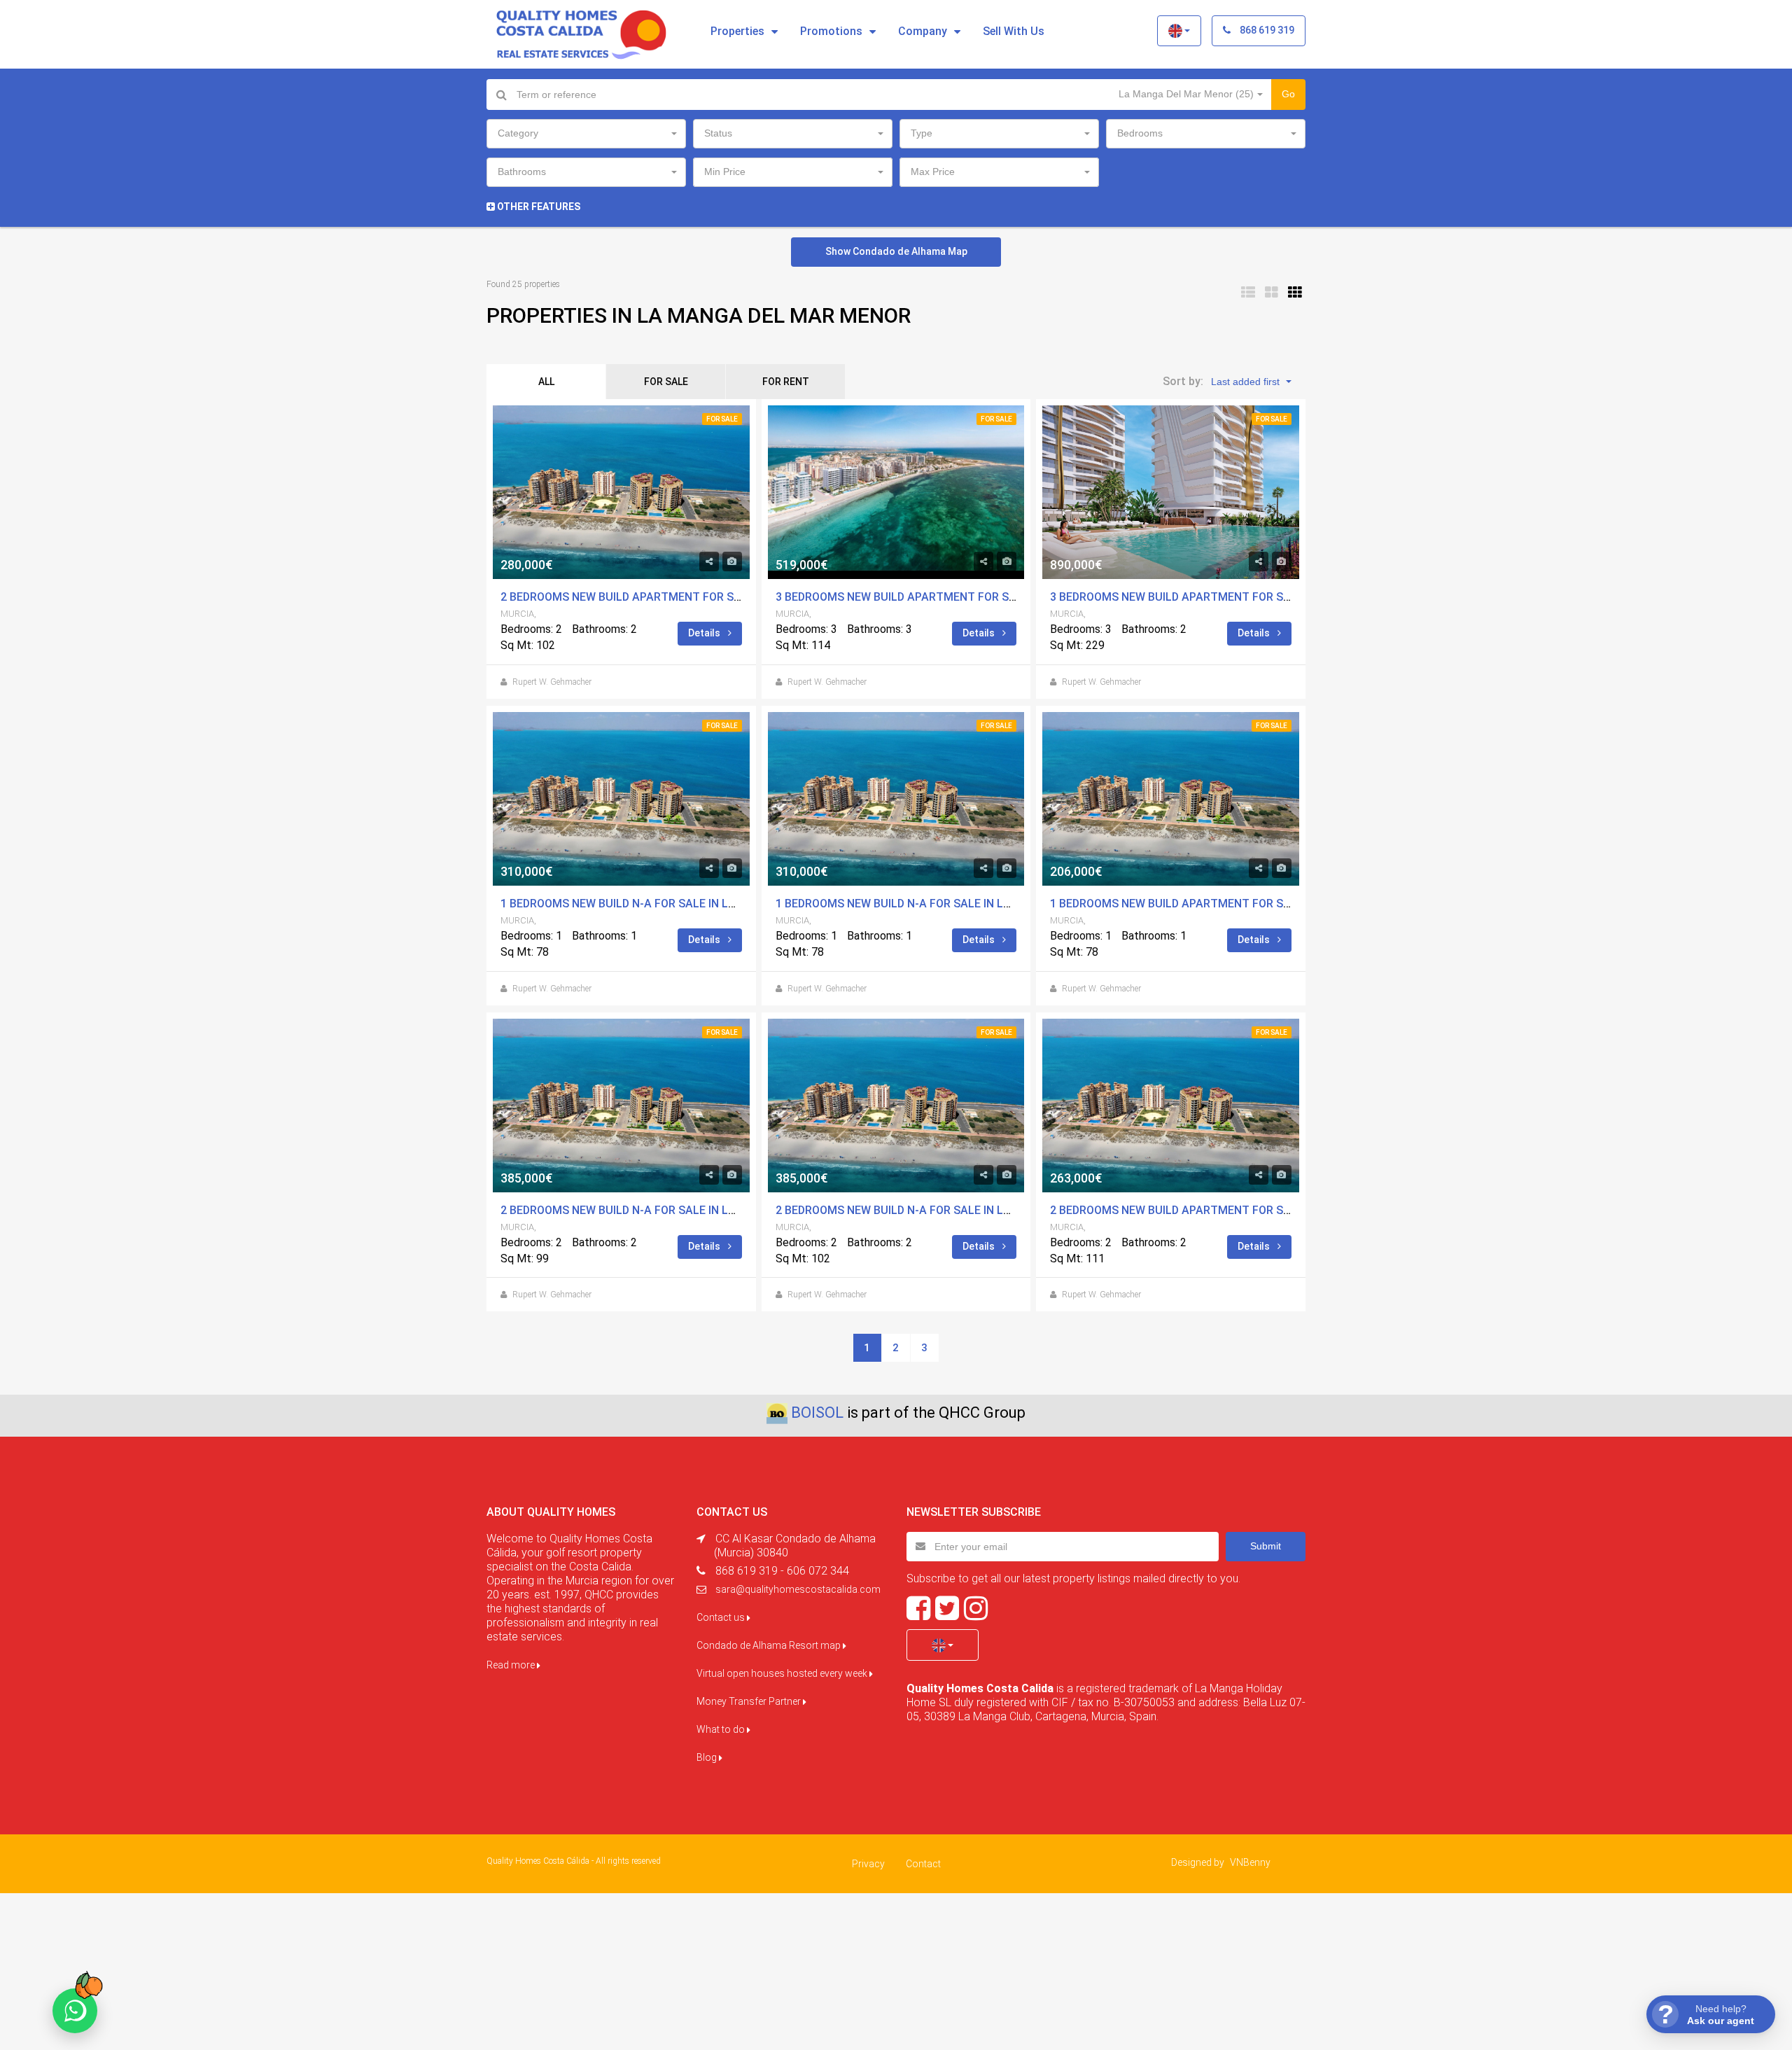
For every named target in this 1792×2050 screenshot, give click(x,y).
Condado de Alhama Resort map (770, 1645)
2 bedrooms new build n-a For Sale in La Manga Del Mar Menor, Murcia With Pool (741, 1210)
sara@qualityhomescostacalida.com (798, 1589)
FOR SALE (666, 382)
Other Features (538, 207)
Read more (512, 1665)
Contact (923, 1864)
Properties (737, 31)
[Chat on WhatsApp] (75, 2011)
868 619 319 (1266, 30)
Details (705, 633)
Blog (708, 1757)
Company (923, 31)
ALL (546, 382)
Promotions (831, 31)
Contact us (722, 1617)
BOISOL (817, 1413)
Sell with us (1014, 31)
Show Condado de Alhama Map (896, 251)
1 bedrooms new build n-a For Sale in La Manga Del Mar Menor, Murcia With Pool (741, 904)
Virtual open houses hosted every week (783, 1673)
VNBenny (1250, 1862)
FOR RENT (786, 382)
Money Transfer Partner (750, 1701)
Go (1288, 94)
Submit (1266, 1546)
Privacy (868, 1864)
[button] (1179, 31)
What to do (722, 1729)
